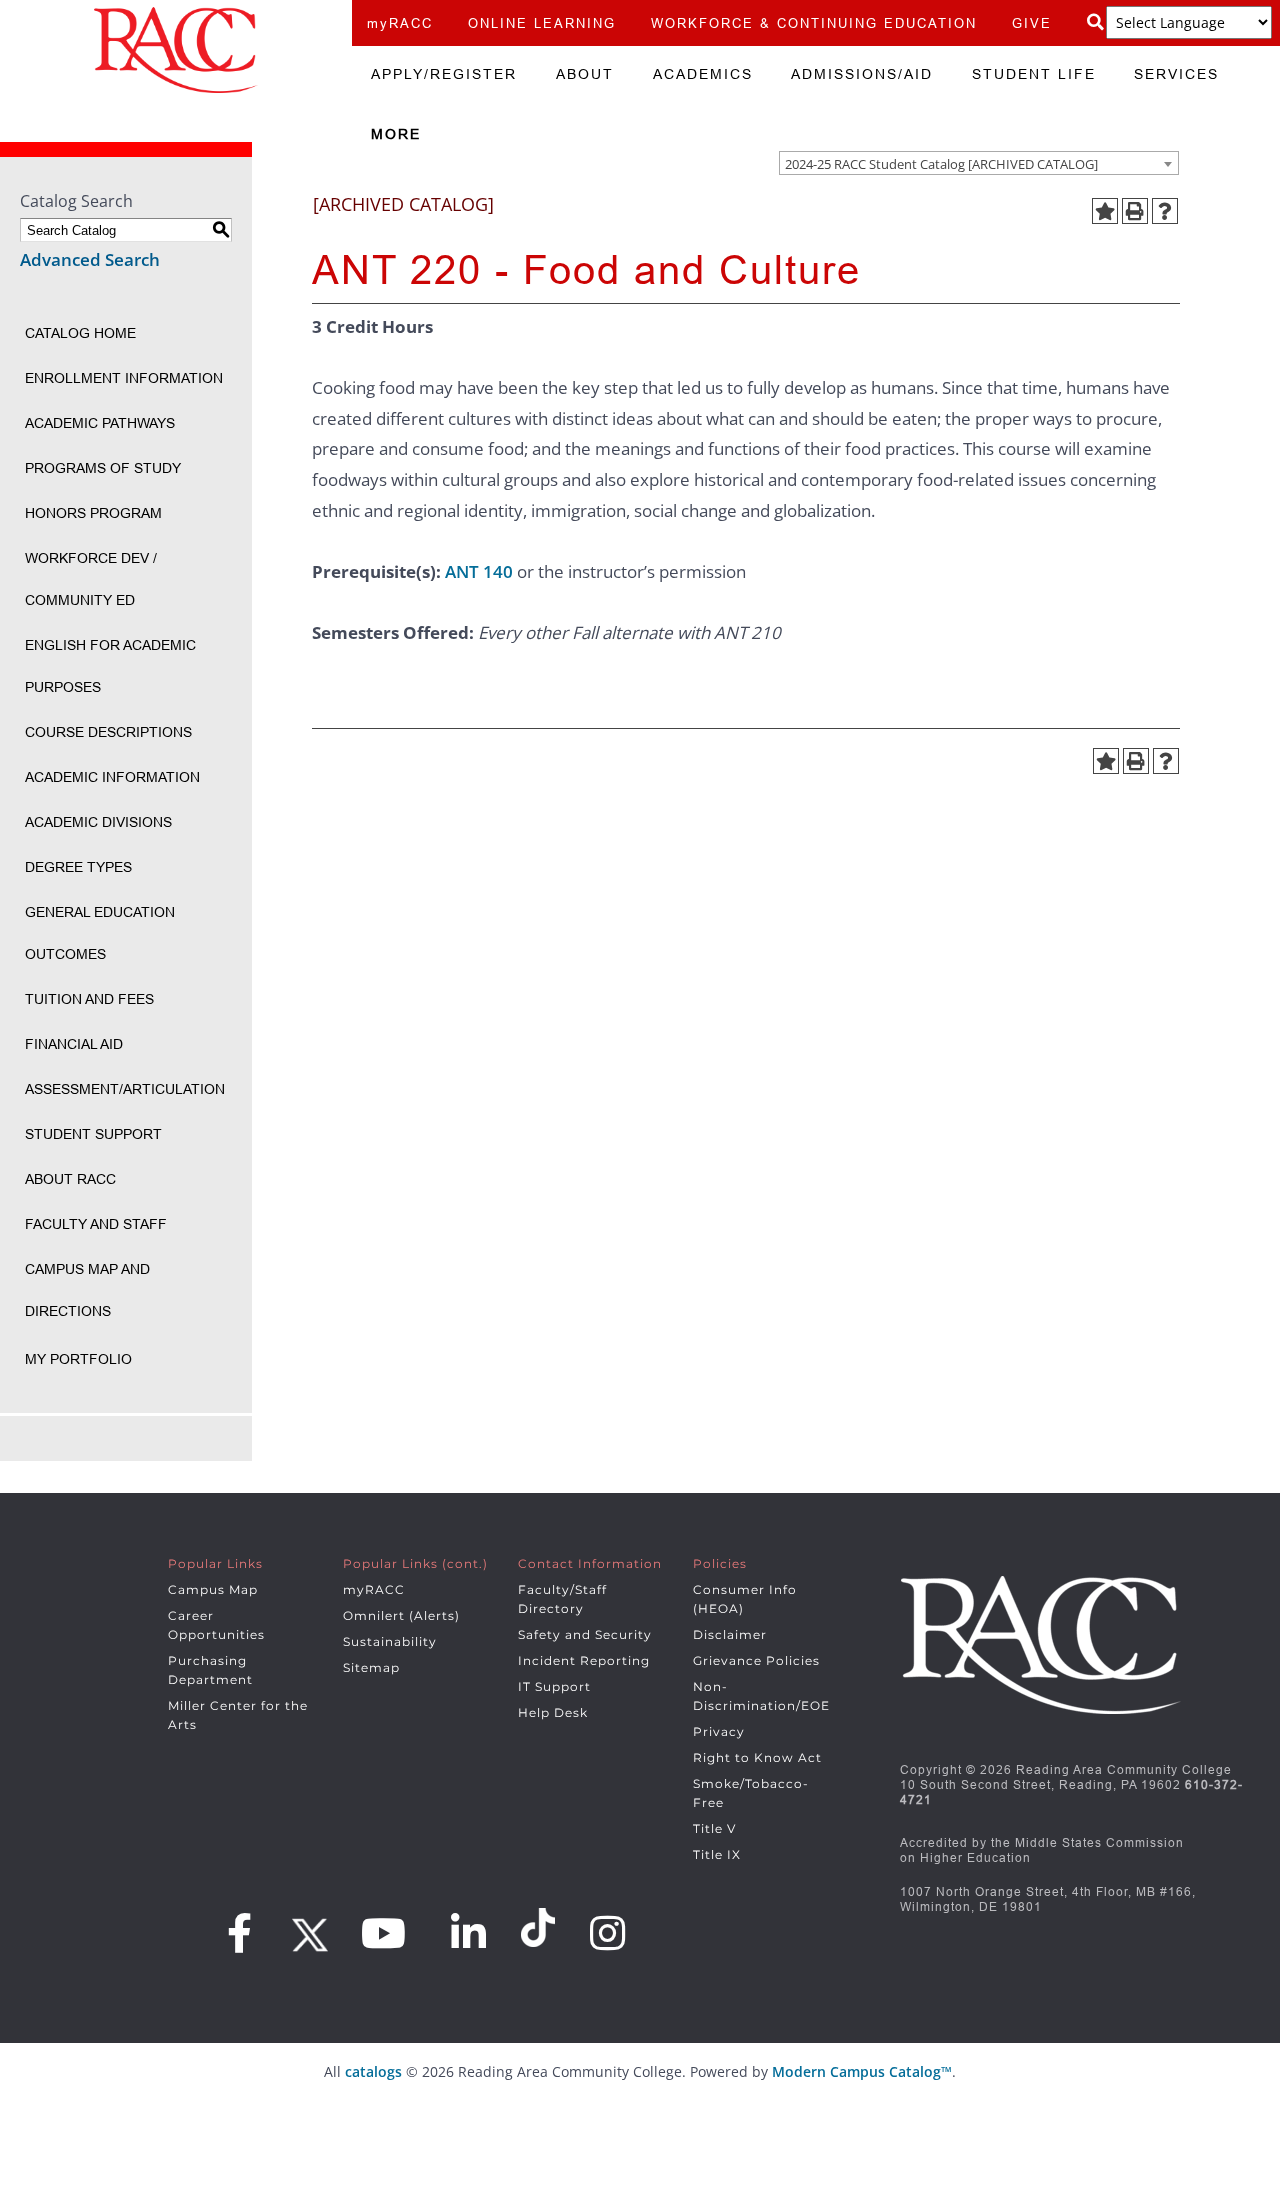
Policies (720, 1563)
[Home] (176, 50)
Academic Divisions (98, 822)
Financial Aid (74, 1044)
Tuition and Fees (89, 999)
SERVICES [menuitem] (1176, 74)
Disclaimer (730, 1634)
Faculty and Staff (96, 1224)
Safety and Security (585, 1634)
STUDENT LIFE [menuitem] (1034, 74)
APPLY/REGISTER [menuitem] (444, 74)
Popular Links (215, 1563)
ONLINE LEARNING (542, 23)
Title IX (717, 1854)
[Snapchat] (541, 1928)
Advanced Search (90, 259)
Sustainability (390, 1641)
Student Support (93, 1134)
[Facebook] (240, 1933)
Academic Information (112, 777)
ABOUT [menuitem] (585, 74)
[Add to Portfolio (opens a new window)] (1105, 211)
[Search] (1096, 22)
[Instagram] (608, 1933)
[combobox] (979, 163)
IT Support (554, 1686)
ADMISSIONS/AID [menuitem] (862, 74)
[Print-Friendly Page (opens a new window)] (1135, 211)
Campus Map (213, 1589)
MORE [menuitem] (396, 134)
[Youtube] (384, 1933)
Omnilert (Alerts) (401, 1615)
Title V (714, 1828)
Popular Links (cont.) (415, 1563)
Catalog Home (80, 333)
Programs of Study (103, 468)
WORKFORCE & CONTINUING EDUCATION (814, 23)
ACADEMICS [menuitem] (703, 74)
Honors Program (93, 513)
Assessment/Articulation (125, 1089)
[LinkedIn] (469, 1933)
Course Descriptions (108, 732)
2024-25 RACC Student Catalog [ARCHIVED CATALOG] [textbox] (941, 164)
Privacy (719, 1731)
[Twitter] (307, 1928)
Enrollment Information (124, 378)
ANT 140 (479, 571)
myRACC (400, 23)
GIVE (1032, 23)
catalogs (373, 2071)
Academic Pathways (100, 423)
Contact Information (590, 1563)
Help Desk (553, 1712)
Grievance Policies (756, 1660)
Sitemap (371, 1667)
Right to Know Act (757, 1757)
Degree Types (78, 867)
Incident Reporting (584, 1660)
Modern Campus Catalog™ (862, 2071)
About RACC (70, 1179)
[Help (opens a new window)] (1165, 211)
